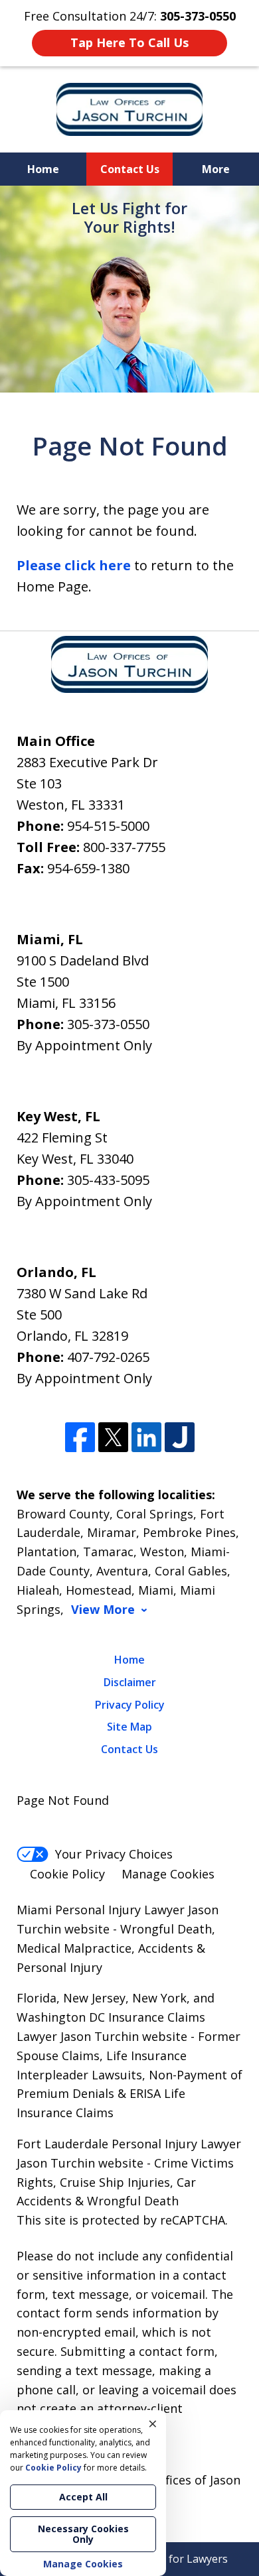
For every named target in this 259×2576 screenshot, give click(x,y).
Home (43, 169)
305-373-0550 (108, 1024)
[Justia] (180, 1437)
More (216, 169)
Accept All (83, 2497)
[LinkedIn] (146, 1437)
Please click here (74, 565)
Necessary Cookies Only (83, 2534)
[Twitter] (113, 1437)
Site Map (129, 1727)
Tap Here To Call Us (129, 42)
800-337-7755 (124, 847)
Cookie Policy (67, 1874)
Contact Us (130, 169)
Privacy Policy (130, 1705)
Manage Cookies (168, 1874)
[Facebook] (80, 1437)
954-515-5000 (108, 826)
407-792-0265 (108, 1357)
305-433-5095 (108, 1180)
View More (103, 1610)
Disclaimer (130, 1682)
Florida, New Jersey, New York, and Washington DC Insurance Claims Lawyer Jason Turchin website (116, 2017)
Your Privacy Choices (114, 1854)
